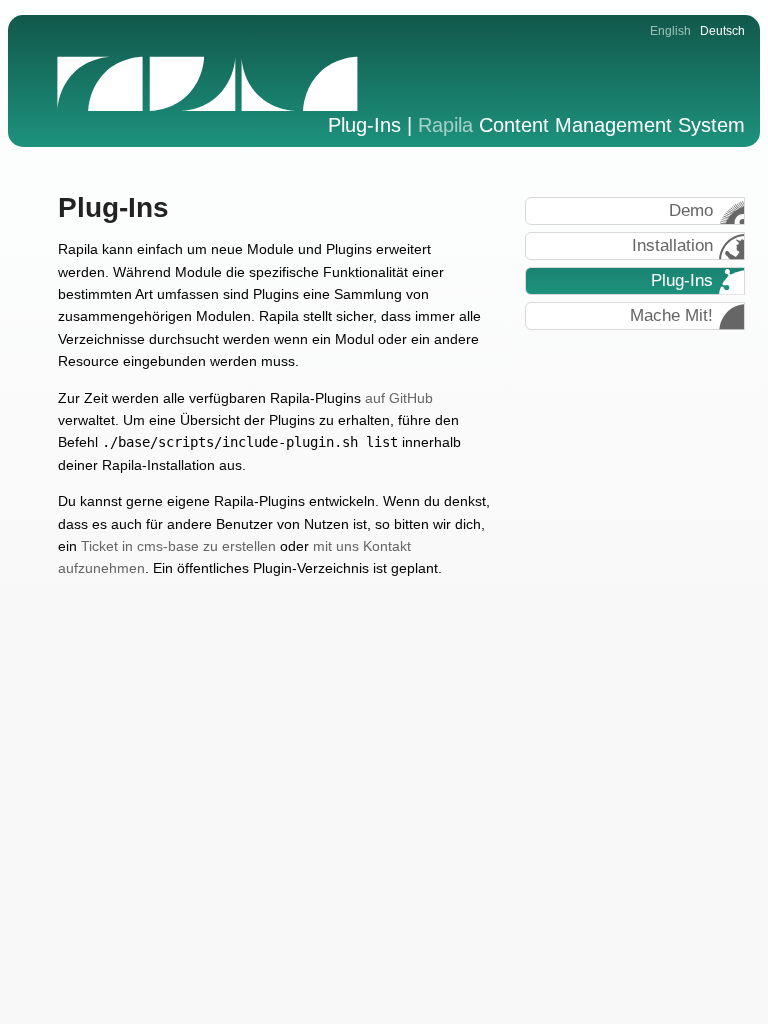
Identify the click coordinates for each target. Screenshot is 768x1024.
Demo (691, 210)
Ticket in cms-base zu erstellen (178, 546)
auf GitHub (399, 398)
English (670, 31)
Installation (672, 245)
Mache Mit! (671, 315)
